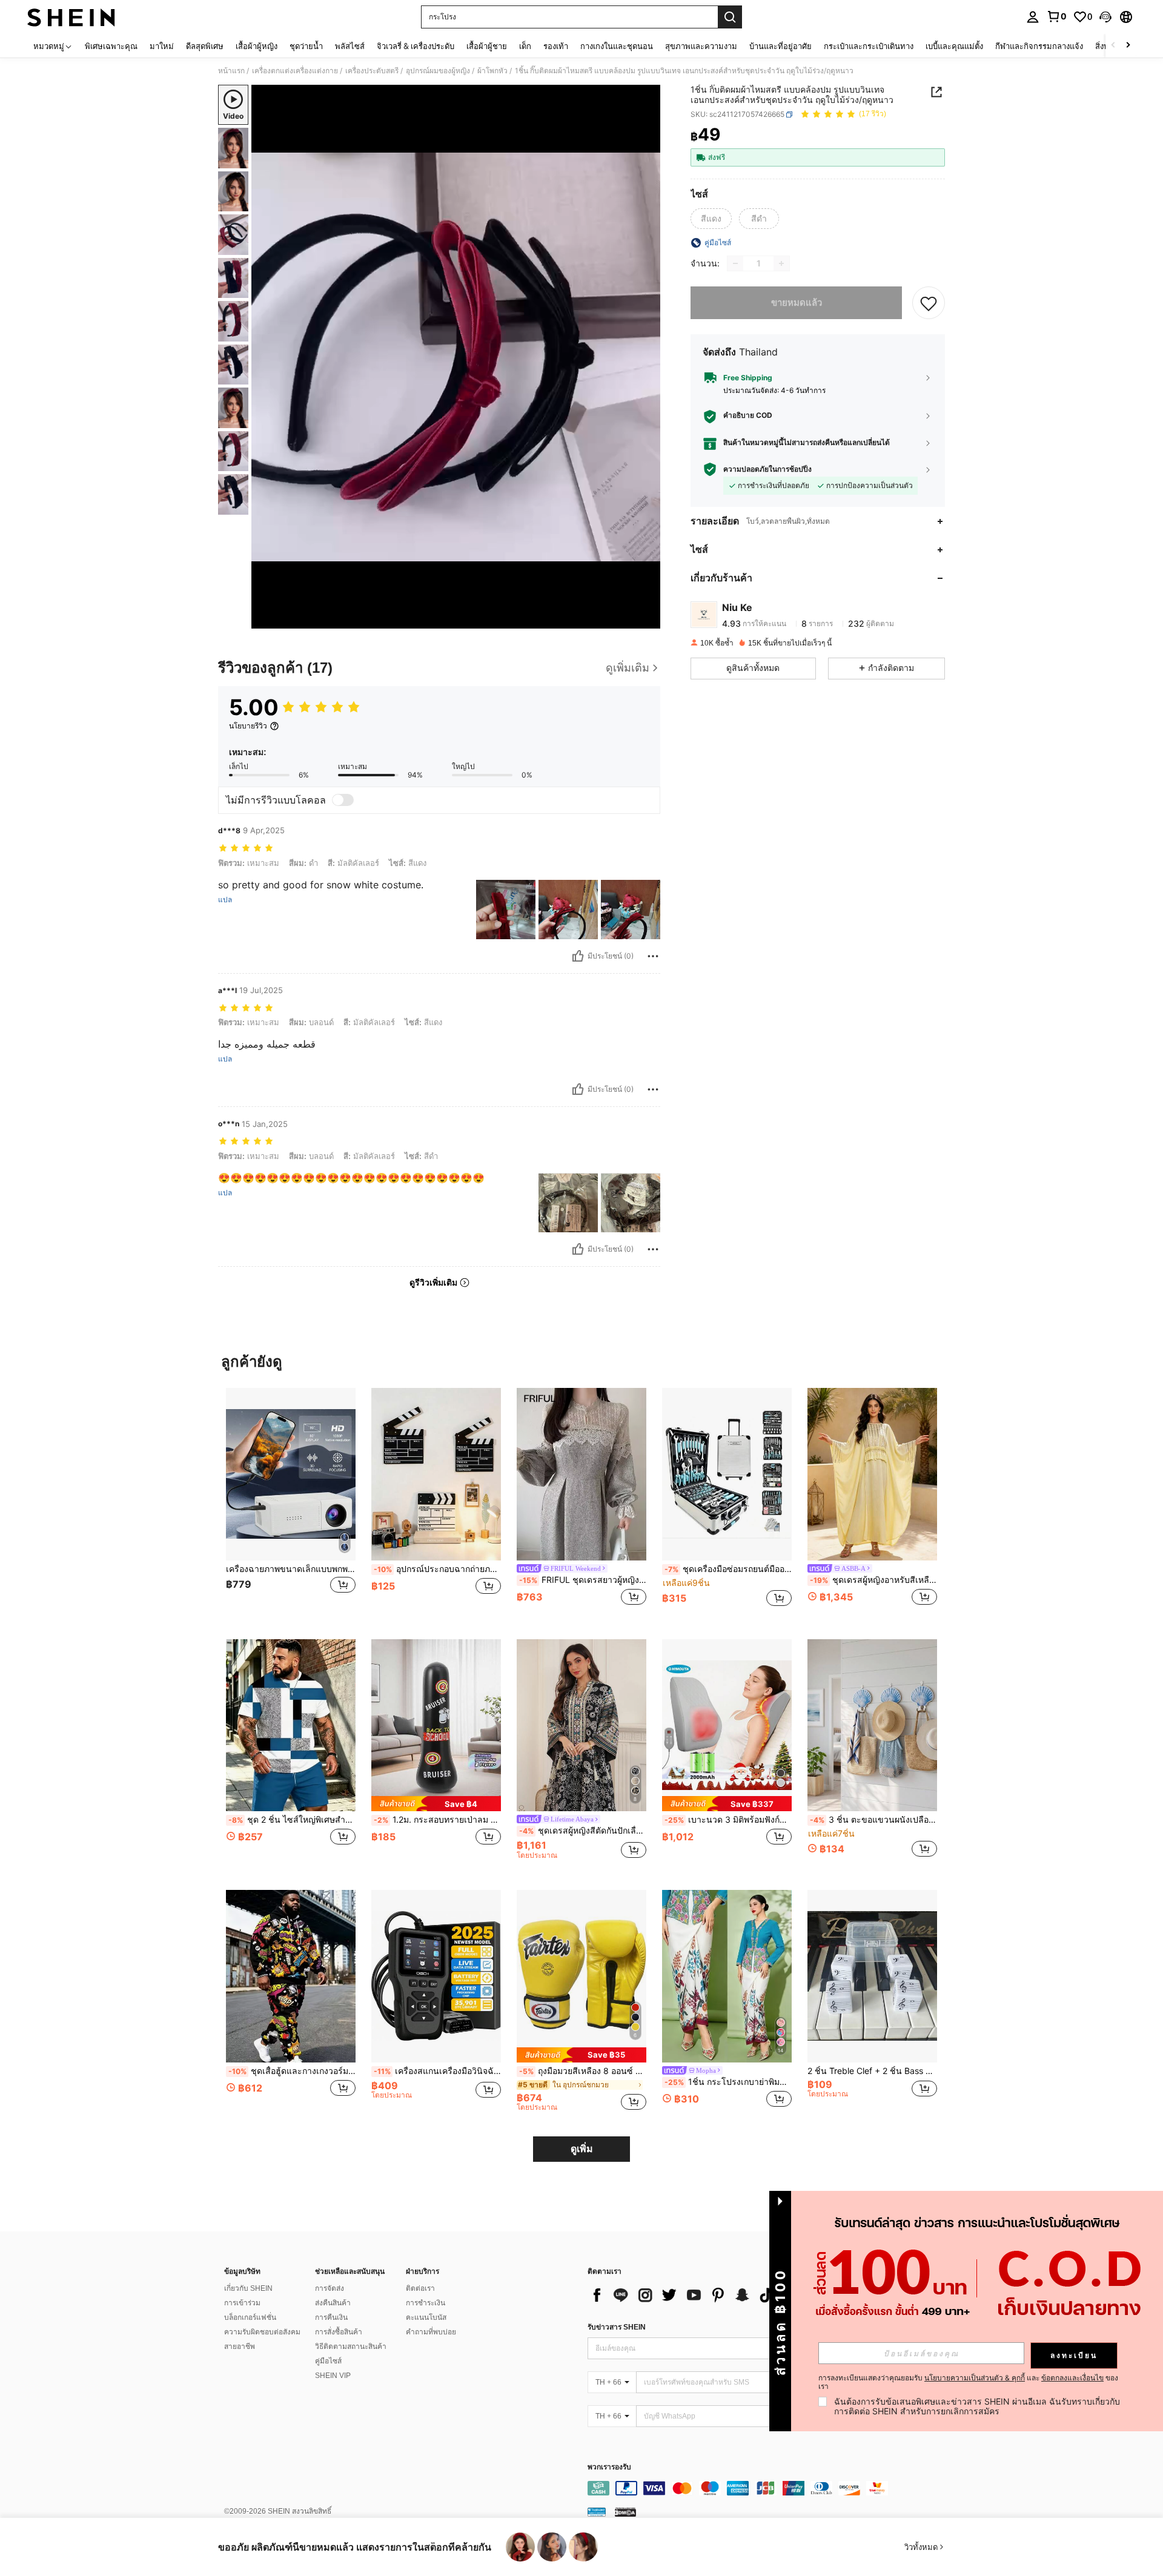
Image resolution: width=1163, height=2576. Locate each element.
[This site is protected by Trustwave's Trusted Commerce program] (597, 2512)
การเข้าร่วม (242, 2303)
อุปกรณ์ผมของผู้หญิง (438, 71)
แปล (225, 900)
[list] (684, 2295)
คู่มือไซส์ (328, 2361)
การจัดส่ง (330, 2288)
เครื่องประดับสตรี (372, 71)
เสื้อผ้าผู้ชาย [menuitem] (487, 46)
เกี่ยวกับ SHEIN (248, 2288)
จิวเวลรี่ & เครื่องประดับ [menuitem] (416, 46)
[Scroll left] (1113, 46)
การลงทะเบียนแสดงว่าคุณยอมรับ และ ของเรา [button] (968, 2382)
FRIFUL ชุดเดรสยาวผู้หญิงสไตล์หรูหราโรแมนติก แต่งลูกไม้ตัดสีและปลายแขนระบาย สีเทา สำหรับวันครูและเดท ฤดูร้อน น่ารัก (583, 1580)
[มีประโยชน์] (578, 956)
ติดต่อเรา (420, 2288)
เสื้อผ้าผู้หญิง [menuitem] (257, 46)
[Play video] (456, 357)
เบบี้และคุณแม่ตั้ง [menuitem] (954, 46)
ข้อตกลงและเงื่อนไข (1072, 2378)
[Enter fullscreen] (648, 619)
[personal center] (1033, 17)
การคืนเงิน (331, 2317)
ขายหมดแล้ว (797, 302)
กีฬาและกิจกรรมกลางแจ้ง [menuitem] (1039, 46)
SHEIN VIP (333, 2376)
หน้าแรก (231, 71)
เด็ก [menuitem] (525, 46)
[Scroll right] (1128, 46)
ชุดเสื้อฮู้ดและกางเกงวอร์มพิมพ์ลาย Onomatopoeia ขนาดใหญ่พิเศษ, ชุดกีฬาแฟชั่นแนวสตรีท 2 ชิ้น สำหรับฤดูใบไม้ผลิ (292, 2071)
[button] (1105, 17)
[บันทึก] (929, 303)
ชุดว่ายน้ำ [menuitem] (306, 46)
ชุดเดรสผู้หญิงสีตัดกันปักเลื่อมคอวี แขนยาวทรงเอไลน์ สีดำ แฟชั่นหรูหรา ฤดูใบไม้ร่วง (583, 1831)
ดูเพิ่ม (582, 2149)
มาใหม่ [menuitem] (162, 46)
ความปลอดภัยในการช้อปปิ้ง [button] (767, 469)
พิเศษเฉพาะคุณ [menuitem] (111, 46)
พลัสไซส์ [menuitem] (350, 46)
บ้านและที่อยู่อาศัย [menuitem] (780, 46)
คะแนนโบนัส (426, 2317)
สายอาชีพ (240, 2346)
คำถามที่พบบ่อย (431, 2332)
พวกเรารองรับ (609, 2467)
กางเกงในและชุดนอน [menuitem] (617, 46)
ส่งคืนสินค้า (333, 2303)
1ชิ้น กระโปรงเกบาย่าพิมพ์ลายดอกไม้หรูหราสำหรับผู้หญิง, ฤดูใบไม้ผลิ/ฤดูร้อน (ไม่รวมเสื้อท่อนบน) (728, 2082)
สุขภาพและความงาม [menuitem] (701, 46)
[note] (436, 1804)
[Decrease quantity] (735, 263)
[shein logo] (71, 17)
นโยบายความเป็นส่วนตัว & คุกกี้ (975, 2378)
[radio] (711, 219)
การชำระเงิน (426, 2303)
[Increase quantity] (781, 263)
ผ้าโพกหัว (492, 71)
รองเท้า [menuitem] (556, 46)
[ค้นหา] (730, 17)
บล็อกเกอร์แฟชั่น (250, 2317)
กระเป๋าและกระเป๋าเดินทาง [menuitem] (869, 46)
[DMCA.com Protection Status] (625, 2512)
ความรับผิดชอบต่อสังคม (262, 2332)
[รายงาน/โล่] (653, 956)
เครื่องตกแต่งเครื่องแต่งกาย (295, 71)
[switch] (343, 800)
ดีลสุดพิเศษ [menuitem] (205, 46)
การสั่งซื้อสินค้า (339, 2332)
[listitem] (291, 1504)
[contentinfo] (769, 2488)
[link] (1056, 16)
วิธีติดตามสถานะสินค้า (351, 2346)
